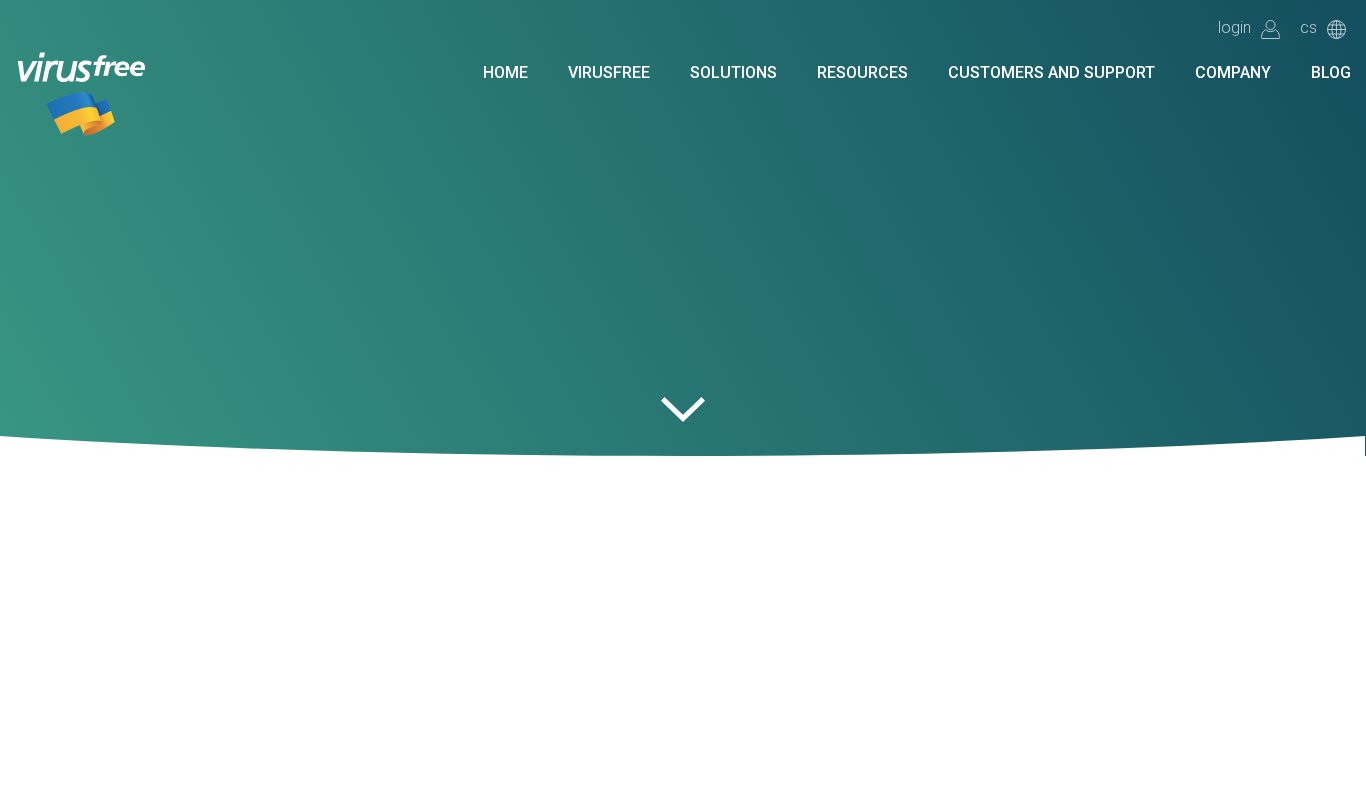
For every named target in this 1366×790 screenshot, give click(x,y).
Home (505, 73)
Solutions (733, 73)
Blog (1331, 73)
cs (1308, 28)
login (1234, 28)
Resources (862, 73)
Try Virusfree (310, 66)
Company (1233, 73)
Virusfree (609, 73)
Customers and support (1051, 73)
